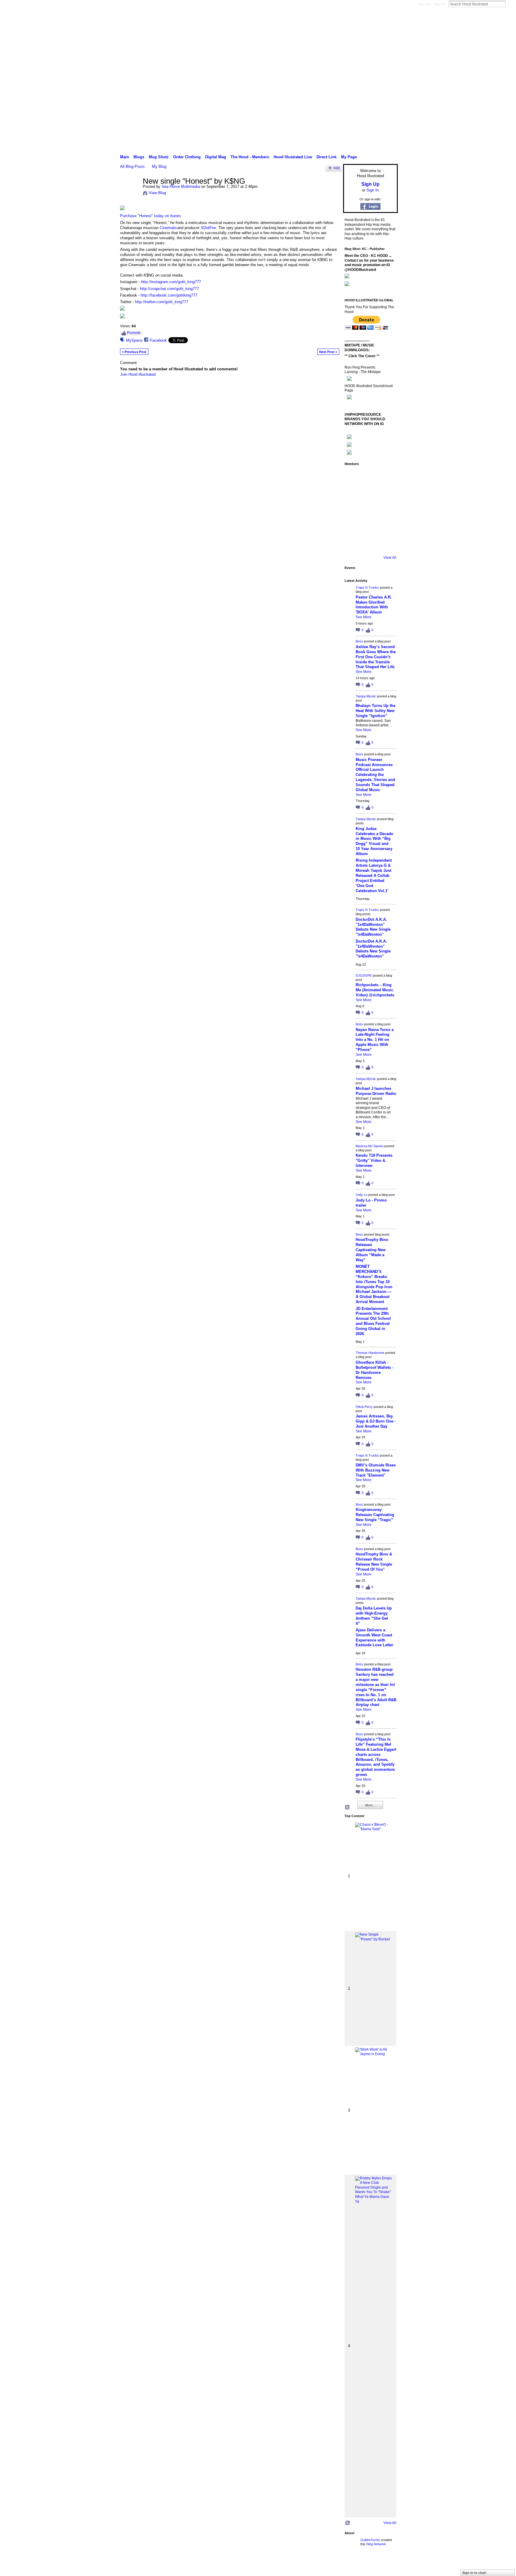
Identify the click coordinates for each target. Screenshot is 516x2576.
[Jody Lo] (386, 494)
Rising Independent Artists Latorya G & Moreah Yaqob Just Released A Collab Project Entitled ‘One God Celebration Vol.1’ (374, 875)
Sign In (440, 4)
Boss (359, 641)
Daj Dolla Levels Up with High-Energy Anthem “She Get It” (374, 1616)
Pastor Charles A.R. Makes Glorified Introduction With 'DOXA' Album (374, 605)
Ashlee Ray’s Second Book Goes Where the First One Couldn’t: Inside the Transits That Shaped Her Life (376, 657)
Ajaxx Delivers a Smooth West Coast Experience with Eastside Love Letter (374, 1638)
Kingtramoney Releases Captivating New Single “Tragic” (375, 1515)
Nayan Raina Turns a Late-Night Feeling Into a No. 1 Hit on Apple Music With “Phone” (375, 1040)
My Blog (159, 167)
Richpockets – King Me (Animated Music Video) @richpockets (375, 990)
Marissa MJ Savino (370, 1146)
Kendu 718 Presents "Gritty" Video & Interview (374, 1160)
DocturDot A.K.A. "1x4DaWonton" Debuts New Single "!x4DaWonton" (373, 927)
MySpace (134, 340)
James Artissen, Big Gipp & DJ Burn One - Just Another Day (376, 1421)
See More (364, 617)
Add (337, 168)
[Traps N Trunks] (353, 477)
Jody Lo (361, 1195)
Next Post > (328, 352)
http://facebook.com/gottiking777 (169, 295)
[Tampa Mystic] (386, 477)
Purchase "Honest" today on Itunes (150, 216)
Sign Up (424, 4)
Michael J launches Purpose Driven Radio (376, 1091)
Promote (134, 333)
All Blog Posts (132, 167)
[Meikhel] (370, 527)
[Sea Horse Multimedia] (130, 194)
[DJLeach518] (353, 527)
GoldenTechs (370, 2540)
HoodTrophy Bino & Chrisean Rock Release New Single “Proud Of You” (374, 1562)
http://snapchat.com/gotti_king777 (169, 289)
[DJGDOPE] (353, 494)
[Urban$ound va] (386, 527)
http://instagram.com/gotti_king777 (171, 282)
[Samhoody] (353, 544)
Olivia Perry (364, 1407)
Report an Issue (354, 2565)
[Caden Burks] (370, 544)
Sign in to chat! (474, 2573)
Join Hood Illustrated (138, 374)
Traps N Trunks (367, 587)
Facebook (158, 340)
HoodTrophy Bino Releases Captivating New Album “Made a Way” (372, 1250)
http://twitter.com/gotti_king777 (162, 302)
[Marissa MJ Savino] (370, 494)
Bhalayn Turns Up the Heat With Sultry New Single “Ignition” (376, 711)
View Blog (157, 193)
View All (390, 558)
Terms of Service (384, 2565)
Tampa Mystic (366, 696)
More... (370, 1805)
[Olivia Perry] (370, 510)
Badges (330, 2565)
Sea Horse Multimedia (181, 187)
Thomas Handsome (370, 1353)
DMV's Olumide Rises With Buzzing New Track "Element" (376, 1470)
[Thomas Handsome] (353, 510)
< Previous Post (134, 352)
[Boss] (370, 477)
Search (510, 4)
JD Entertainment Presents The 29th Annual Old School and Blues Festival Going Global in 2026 (373, 1321)
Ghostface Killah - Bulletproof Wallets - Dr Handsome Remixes (374, 1370)
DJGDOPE (364, 975)
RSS (348, 1808)
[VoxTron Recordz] (386, 510)
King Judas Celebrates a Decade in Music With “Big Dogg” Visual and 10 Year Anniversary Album (374, 841)
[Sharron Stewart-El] (386, 544)
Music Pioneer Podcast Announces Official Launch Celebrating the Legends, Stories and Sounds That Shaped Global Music (375, 775)
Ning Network (376, 2544)
